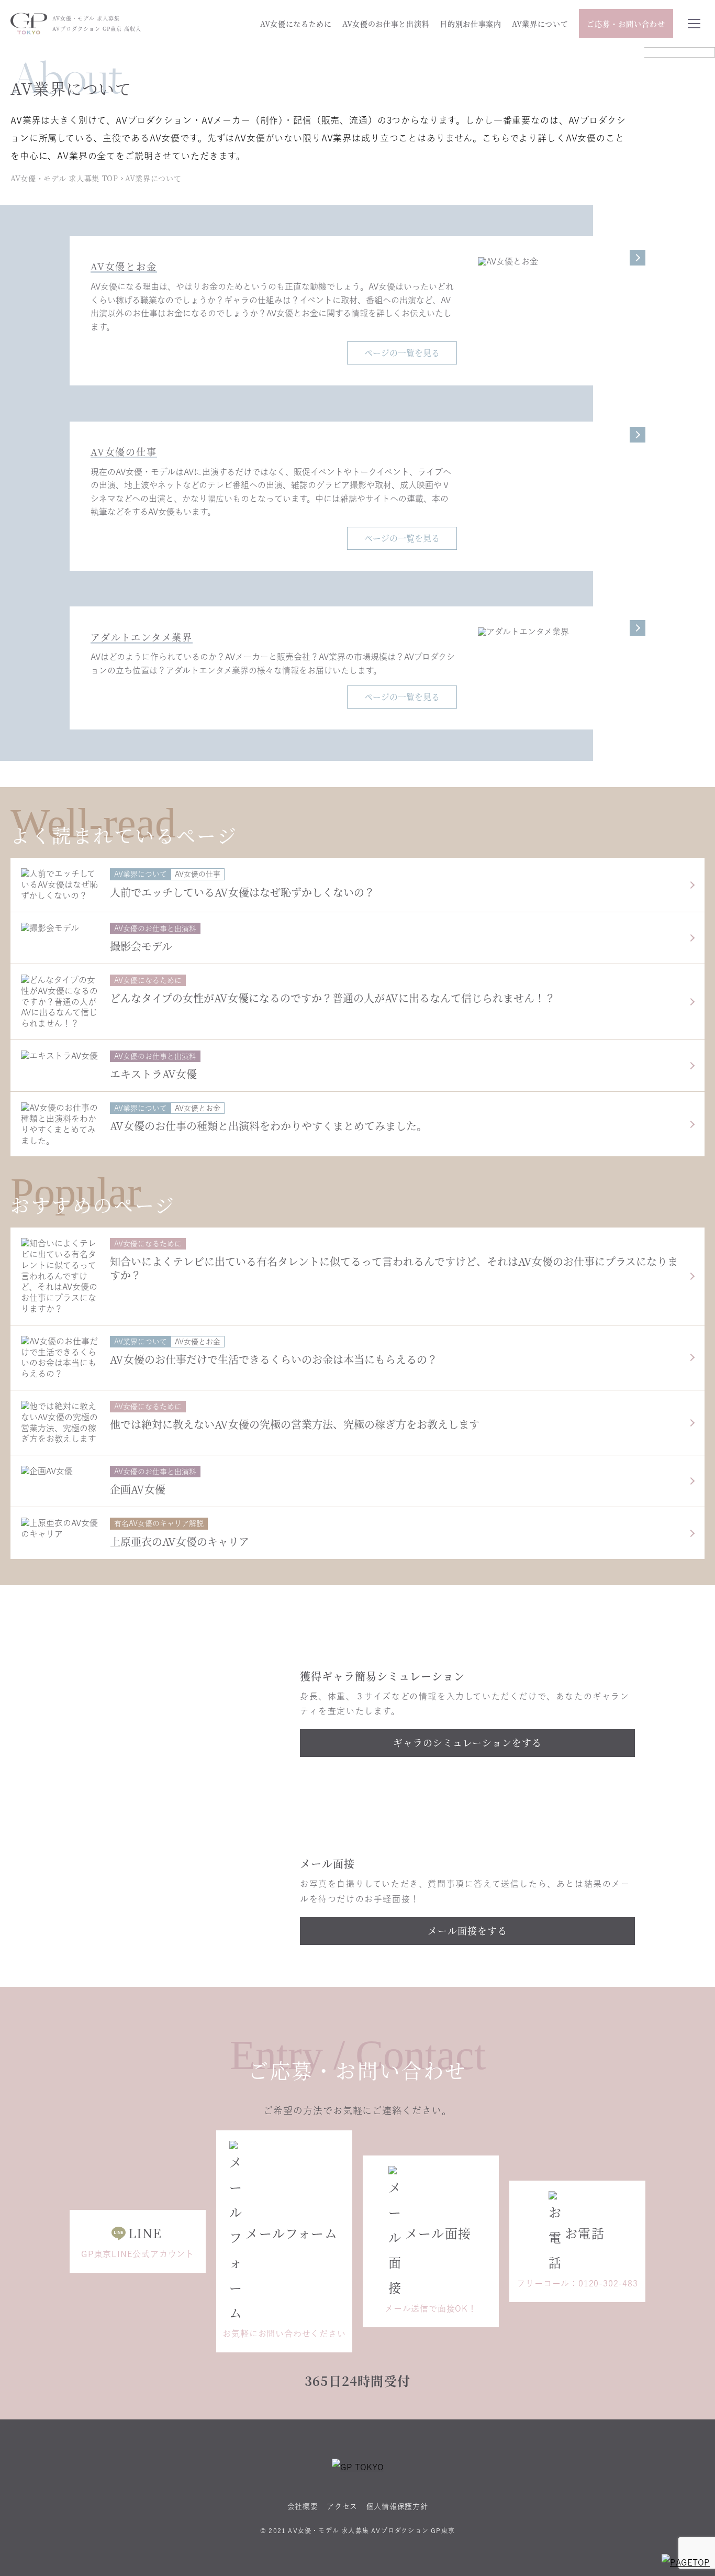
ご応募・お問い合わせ (626, 24)
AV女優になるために (296, 24)
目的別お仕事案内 (471, 24)
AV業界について (540, 24)
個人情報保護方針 (397, 2506)
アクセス (342, 2506)
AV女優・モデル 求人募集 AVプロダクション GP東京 (371, 2530)
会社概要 (303, 2506)
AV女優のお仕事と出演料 (386, 24)
